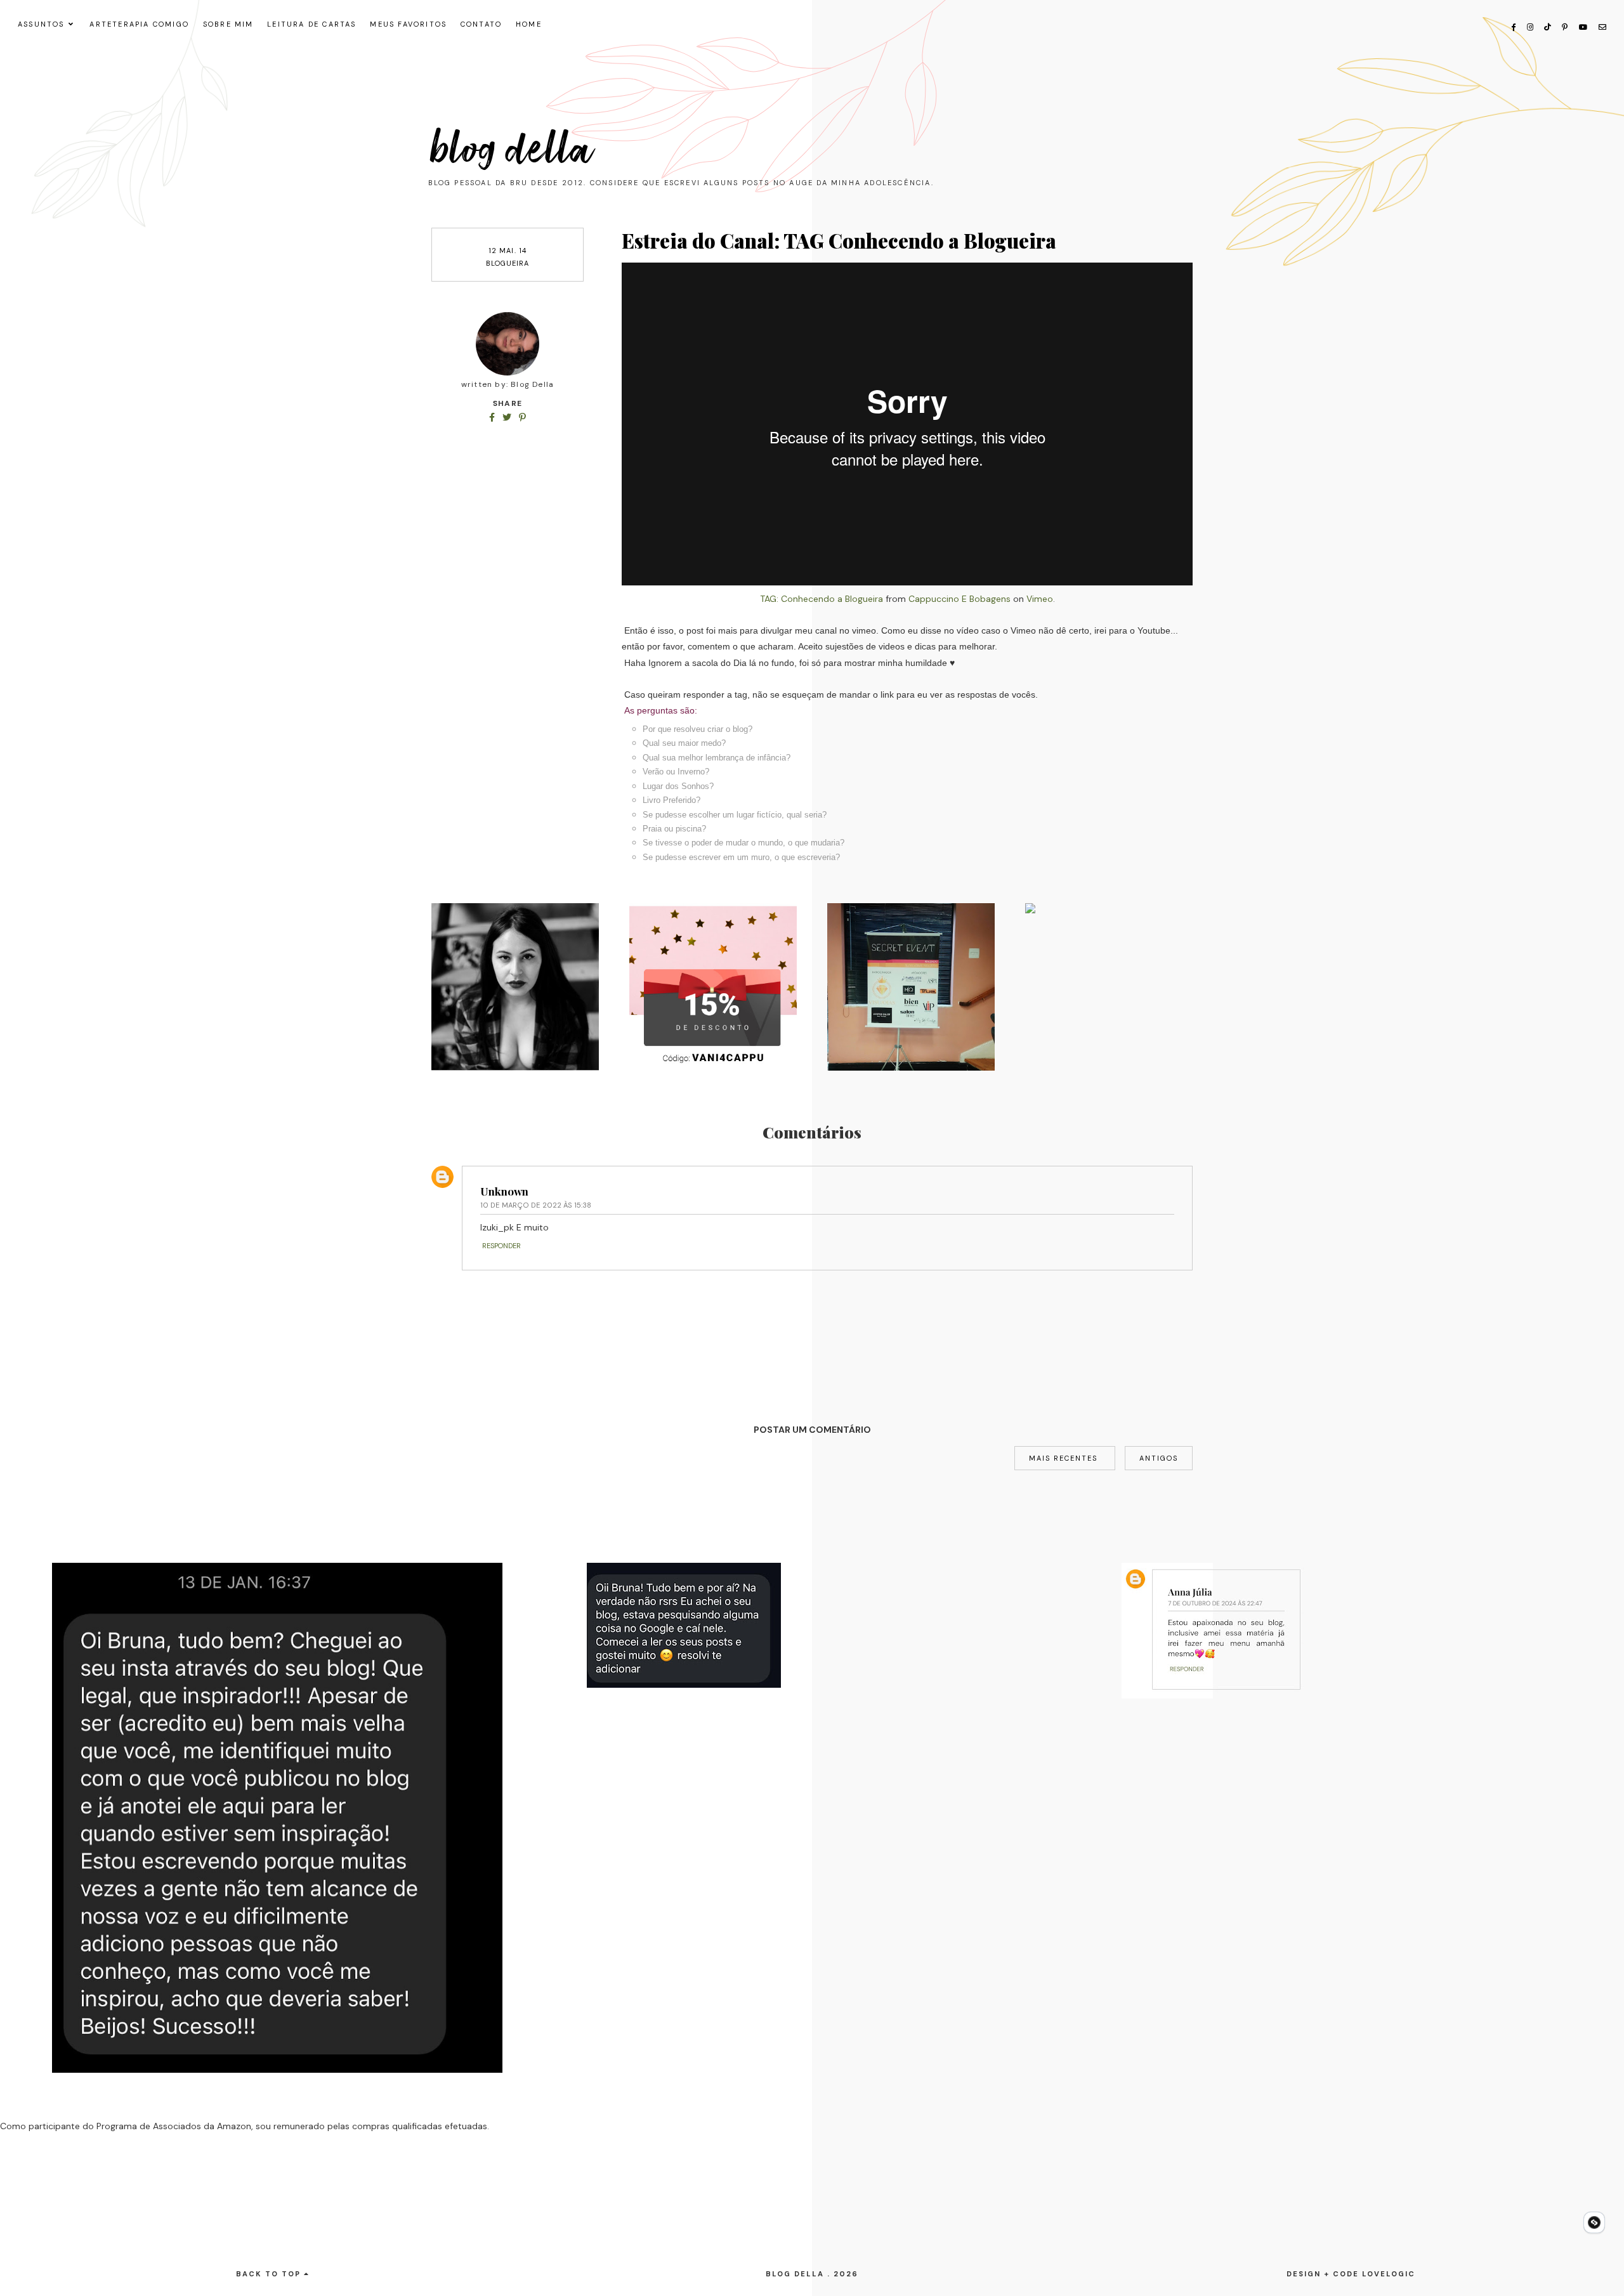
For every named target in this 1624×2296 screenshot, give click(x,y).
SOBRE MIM (228, 24)
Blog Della (513, 150)
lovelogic (1389, 2274)
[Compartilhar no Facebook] (493, 417)
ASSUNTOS (41, 24)
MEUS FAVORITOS (408, 24)
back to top (270, 2274)
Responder (501, 1246)
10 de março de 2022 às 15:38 (536, 1205)
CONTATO (481, 24)
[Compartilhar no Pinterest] (522, 417)
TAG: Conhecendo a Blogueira (822, 599)
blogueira (508, 263)
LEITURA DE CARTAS (311, 24)
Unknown (504, 1191)
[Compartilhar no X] (508, 417)
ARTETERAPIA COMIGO (139, 24)
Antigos (1159, 1458)
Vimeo (1040, 599)
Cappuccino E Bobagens (959, 599)
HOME (529, 24)
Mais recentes (1065, 1458)
